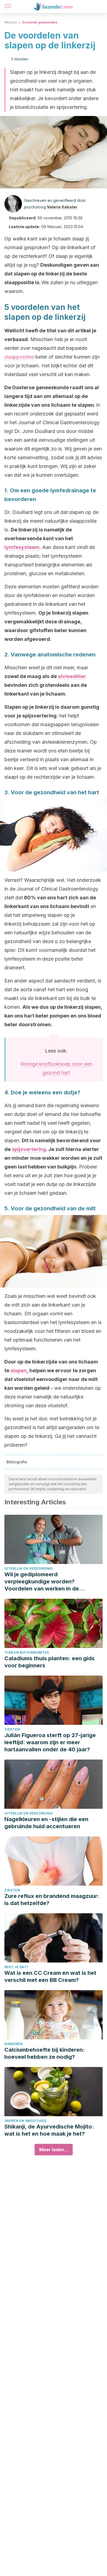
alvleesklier (72, 676)
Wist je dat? (16, 1967)
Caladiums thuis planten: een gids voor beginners (50, 1662)
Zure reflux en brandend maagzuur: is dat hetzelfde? (52, 1900)
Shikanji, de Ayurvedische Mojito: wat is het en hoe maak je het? (49, 2130)
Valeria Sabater (62, 207)
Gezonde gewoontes (40, 22)
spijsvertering (29, 1149)
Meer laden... (54, 2150)
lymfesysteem (22, 547)
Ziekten (12, 1729)
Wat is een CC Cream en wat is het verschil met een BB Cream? (50, 1976)
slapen (19, 1370)
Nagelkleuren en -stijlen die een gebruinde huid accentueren (46, 1823)
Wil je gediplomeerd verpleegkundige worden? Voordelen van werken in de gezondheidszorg (42, 1582)
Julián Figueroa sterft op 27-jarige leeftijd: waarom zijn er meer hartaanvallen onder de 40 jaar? (50, 1742)
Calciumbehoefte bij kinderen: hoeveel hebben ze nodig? (45, 2053)
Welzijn (11, 22)
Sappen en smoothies (25, 2121)
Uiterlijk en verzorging (29, 1568)
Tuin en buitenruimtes (27, 1652)
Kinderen (13, 2044)
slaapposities (19, 357)
